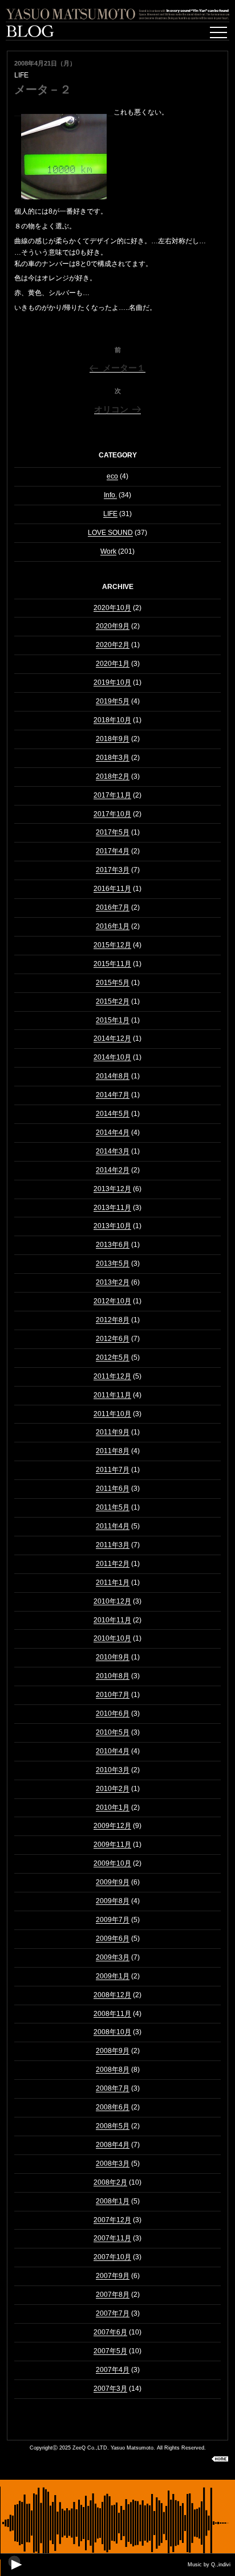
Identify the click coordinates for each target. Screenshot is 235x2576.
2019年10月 (112, 682)
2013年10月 (112, 1226)
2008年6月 (113, 2107)
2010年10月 (112, 1638)
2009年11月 (112, 1845)
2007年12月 (112, 2220)
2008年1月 (113, 2201)
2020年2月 (113, 645)
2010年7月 (113, 1695)
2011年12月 (112, 1376)
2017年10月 (112, 814)
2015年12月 (112, 945)
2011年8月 (113, 1451)
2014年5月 (113, 1114)
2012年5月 (113, 1357)
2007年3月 (110, 2389)
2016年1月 (113, 926)
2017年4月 (113, 851)
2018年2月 (113, 776)
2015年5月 (113, 983)
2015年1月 (113, 1020)
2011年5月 (113, 1507)
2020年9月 (113, 626)
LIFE (110, 514)
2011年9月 (113, 1432)
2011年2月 (113, 1564)
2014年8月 (113, 1076)
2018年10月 (112, 720)
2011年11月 (112, 1395)
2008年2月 (110, 2182)
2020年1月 (113, 664)
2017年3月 (113, 870)
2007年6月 (110, 2332)
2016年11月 (112, 889)
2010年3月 (113, 1770)
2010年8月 (113, 1676)
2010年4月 (113, 1751)
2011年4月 (113, 1526)
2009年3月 (113, 1957)
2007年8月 (113, 2295)
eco (112, 476)
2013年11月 (112, 1208)
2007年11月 (112, 2238)
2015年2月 (113, 1001)
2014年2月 (113, 1170)
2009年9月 (113, 1882)
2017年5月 (113, 832)
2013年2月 (113, 1282)
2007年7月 (113, 2313)
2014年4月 (113, 1132)
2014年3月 (113, 1151)
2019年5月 (113, 701)
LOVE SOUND (110, 533)
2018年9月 (113, 739)
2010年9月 (113, 1657)
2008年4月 (113, 2145)
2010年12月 (112, 1601)
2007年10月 (112, 2257)
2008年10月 (112, 2032)
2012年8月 (113, 1320)
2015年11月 (112, 964)
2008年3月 (113, 2164)
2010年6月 (113, 1714)
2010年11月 (112, 1620)
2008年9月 (113, 2051)
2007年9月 (113, 2276)
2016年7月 (113, 907)
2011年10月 (112, 1414)
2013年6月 (113, 1245)
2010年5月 (113, 1732)
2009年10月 (112, 1863)
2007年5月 (110, 2351)
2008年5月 (113, 2126)
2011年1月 (113, 1583)
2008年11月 (112, 2014)
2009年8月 (113, 1901)
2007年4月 (113, 2370)
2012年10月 (112, 1301)
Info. (110, 495)
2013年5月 (113, 1264)
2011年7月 (113, 1470)
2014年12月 (112, 1038)
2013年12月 (112, 1189)
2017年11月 (112, 795)
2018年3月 (113, 758)
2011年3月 (113, 1545)
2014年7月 (113, 1095)
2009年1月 (113, 1976)
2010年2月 (113, 1789)
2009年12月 (112, 1826)
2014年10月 (112, 1057)
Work (108, 551)
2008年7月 (113, 2088)
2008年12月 (112, 1995)
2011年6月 (113, 1489)
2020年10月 (112, 608)
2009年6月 (113, 1939)
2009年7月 (113, 1920)
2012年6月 (113, 1339)
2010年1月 (113, 1808)
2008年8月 (113, 2070)
